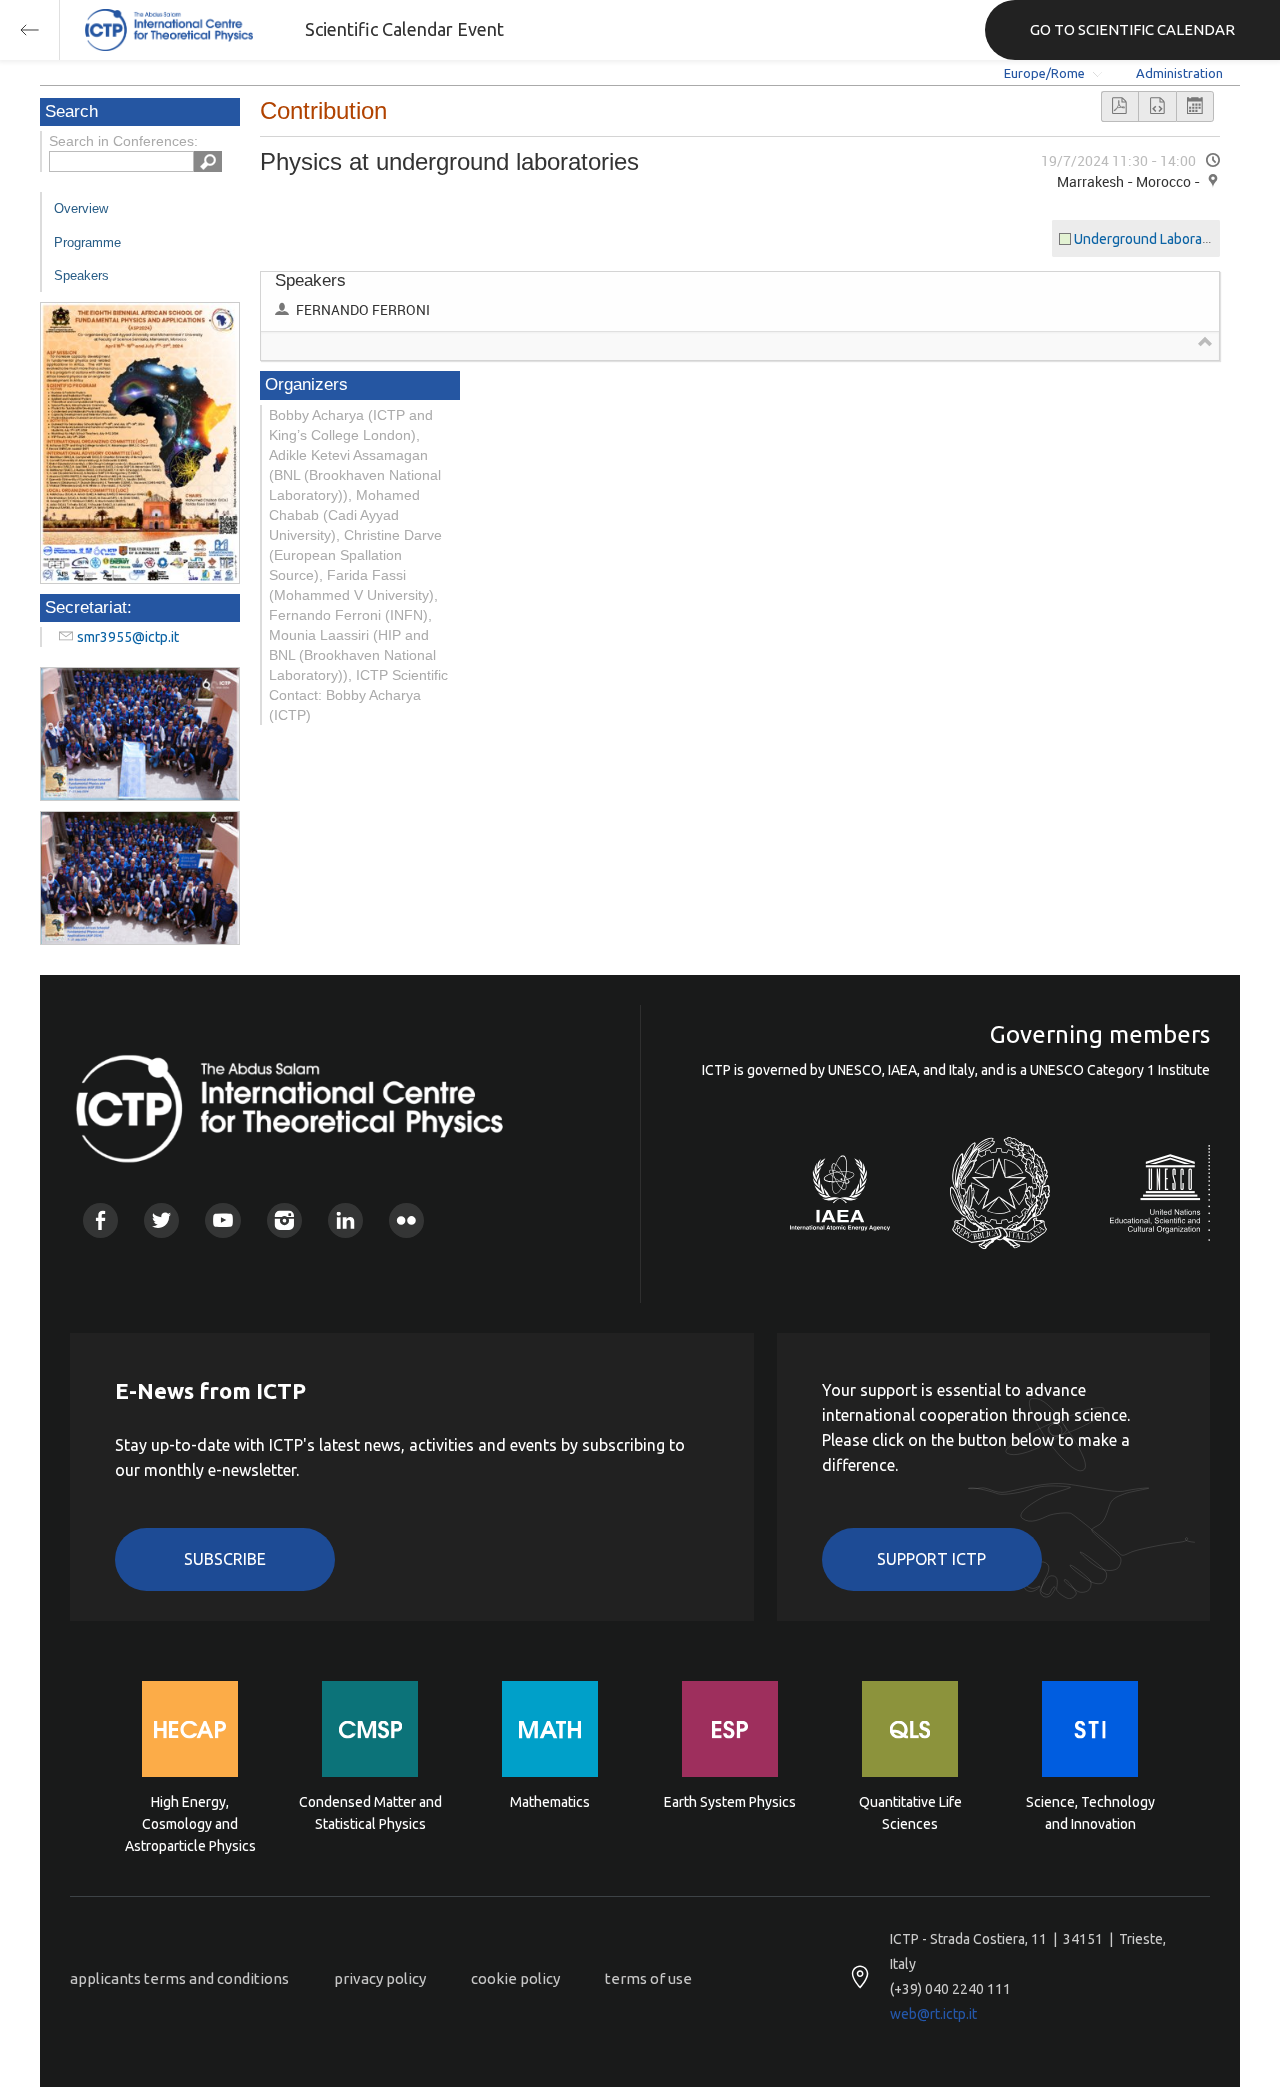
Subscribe (225, 1559)
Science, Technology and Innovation (1090, 1813)
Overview (81, 208)
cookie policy (515, 1978)
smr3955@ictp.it (128, 637)
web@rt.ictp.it (933, 2014)
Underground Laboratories (1156, 239)
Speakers (81, 275)
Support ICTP (931, 1559)
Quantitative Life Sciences (910, 1813)
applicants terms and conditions (179, 1978)
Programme (87, 242)
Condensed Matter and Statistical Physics (370, 1813)
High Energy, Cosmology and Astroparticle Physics (190, 1822)
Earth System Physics (730, 1802)
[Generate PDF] (1120, 106)
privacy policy (380, 1978)
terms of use (648, 1978)
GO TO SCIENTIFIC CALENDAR (1132, 29)
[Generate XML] (1157, 106)
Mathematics (550, 1802)
